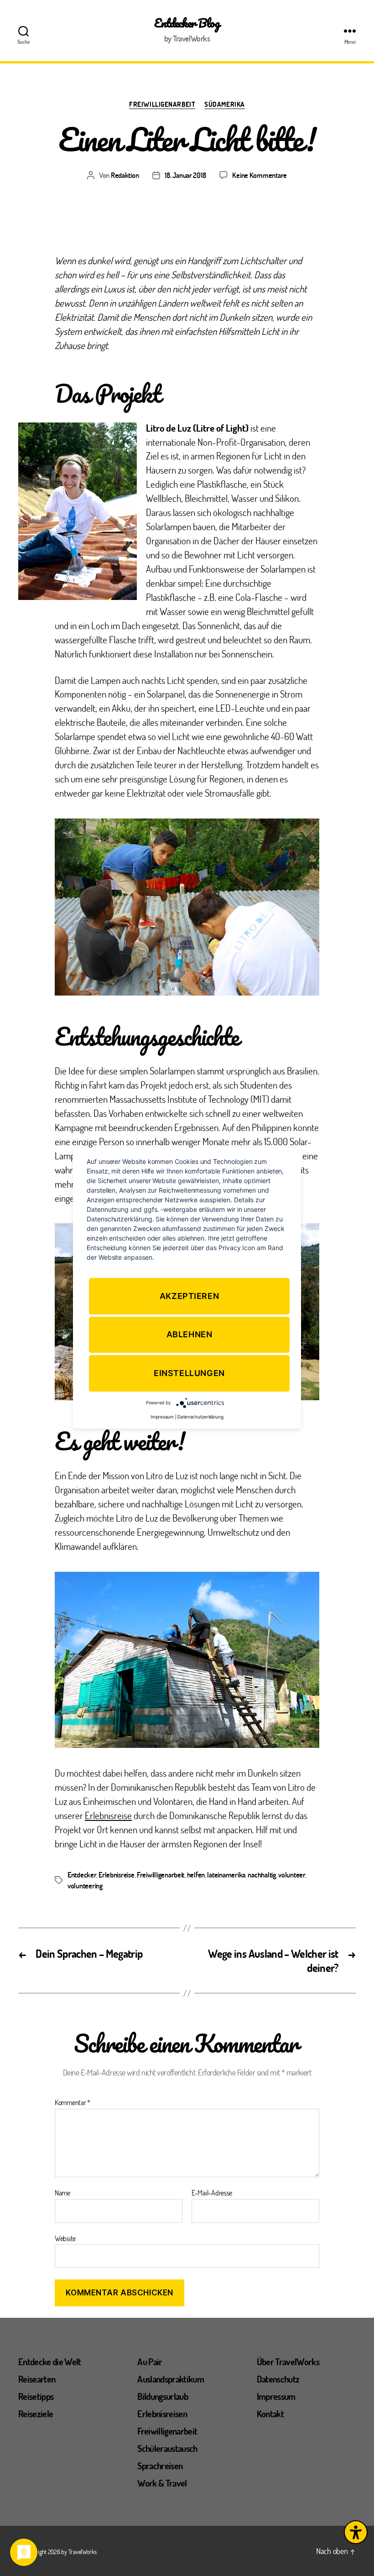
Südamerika (225, 104)
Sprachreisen (160, 2466)
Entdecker (82, 1875)
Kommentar (73, 2102)
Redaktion (125, 175)
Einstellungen (189, 1373)
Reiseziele (36, 2414)
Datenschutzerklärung (200, 1417)
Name (62, 2193)
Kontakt (270, 2414)
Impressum (276, 2396)
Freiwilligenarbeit (162, 104)
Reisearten (37, 2379)
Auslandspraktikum (171, 2379)
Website (65, 2238)
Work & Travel (162, 2483)
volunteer (292, 1875)
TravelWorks (83, 2552)
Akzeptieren (190, 1296)
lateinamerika (226, 1875)
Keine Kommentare (260, 175)
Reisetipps (36, 2396)
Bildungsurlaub (163, 2396)
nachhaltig (262, 1875)
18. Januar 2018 (185, 175)
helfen (196, 1875)
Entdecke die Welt (50, 2362)
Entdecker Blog (187, 23)
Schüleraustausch (167, 2448)
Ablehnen (190, 1335)
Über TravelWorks (288, 2362)
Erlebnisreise (108, 1815)
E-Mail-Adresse (212, 2193)
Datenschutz (278, 2379)
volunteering (85, 1885)
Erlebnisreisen (162, 2414)
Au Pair (150, 2362)
